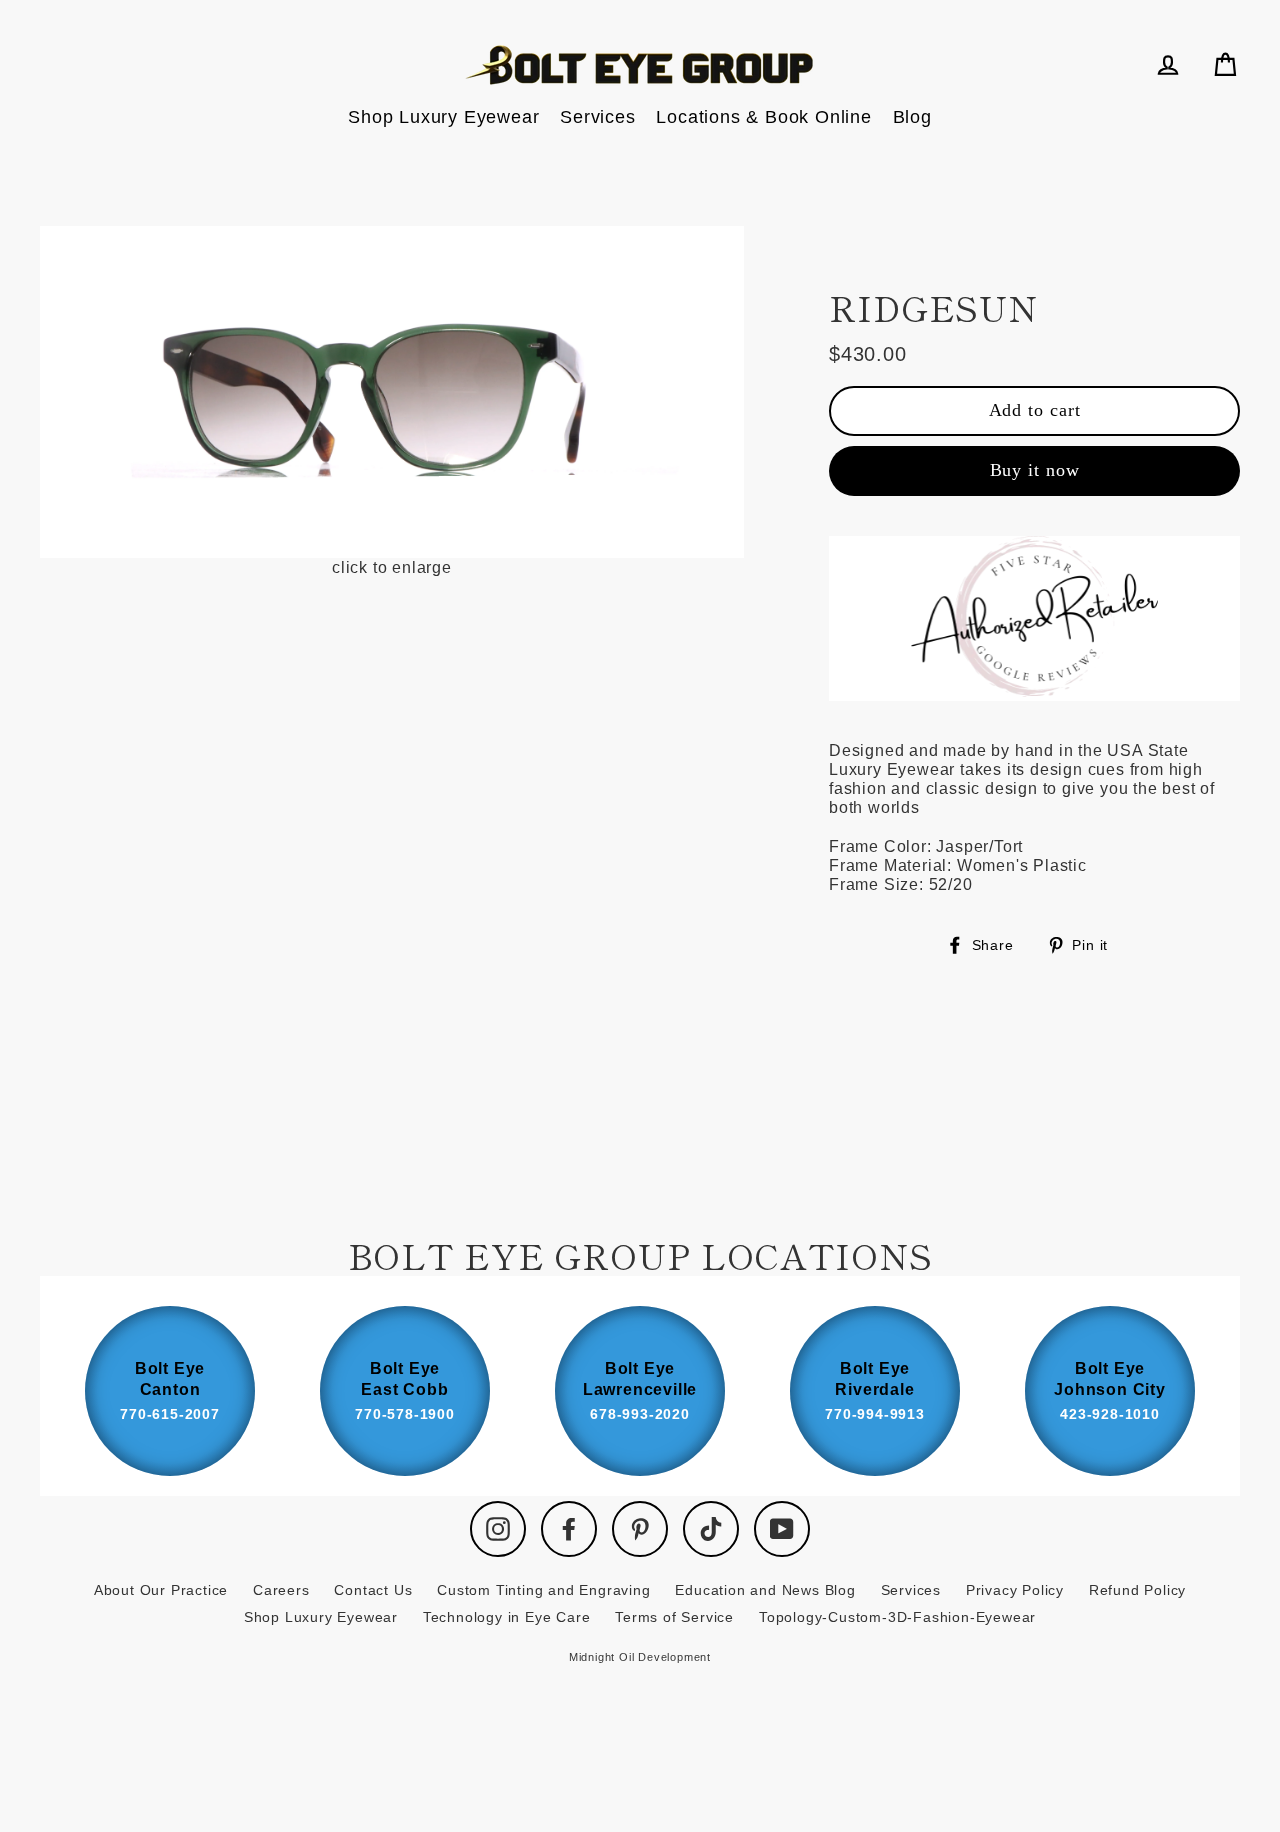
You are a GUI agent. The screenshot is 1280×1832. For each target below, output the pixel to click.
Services (597, 117)
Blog (912, 117)
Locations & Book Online (763, 117)
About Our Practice (161, 1590)
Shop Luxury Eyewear (443, 117)
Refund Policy (1137, 1590)
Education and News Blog (765, 1590)
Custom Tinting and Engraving (543, 1590)
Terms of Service (674, 1617)
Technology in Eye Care (507, 1617)
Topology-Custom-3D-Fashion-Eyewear (897, 1617)
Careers (281, 1590)
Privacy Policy (1015, 1590)
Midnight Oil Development (640, 1657)
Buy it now (1035, 470)
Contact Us (373, 1590)
